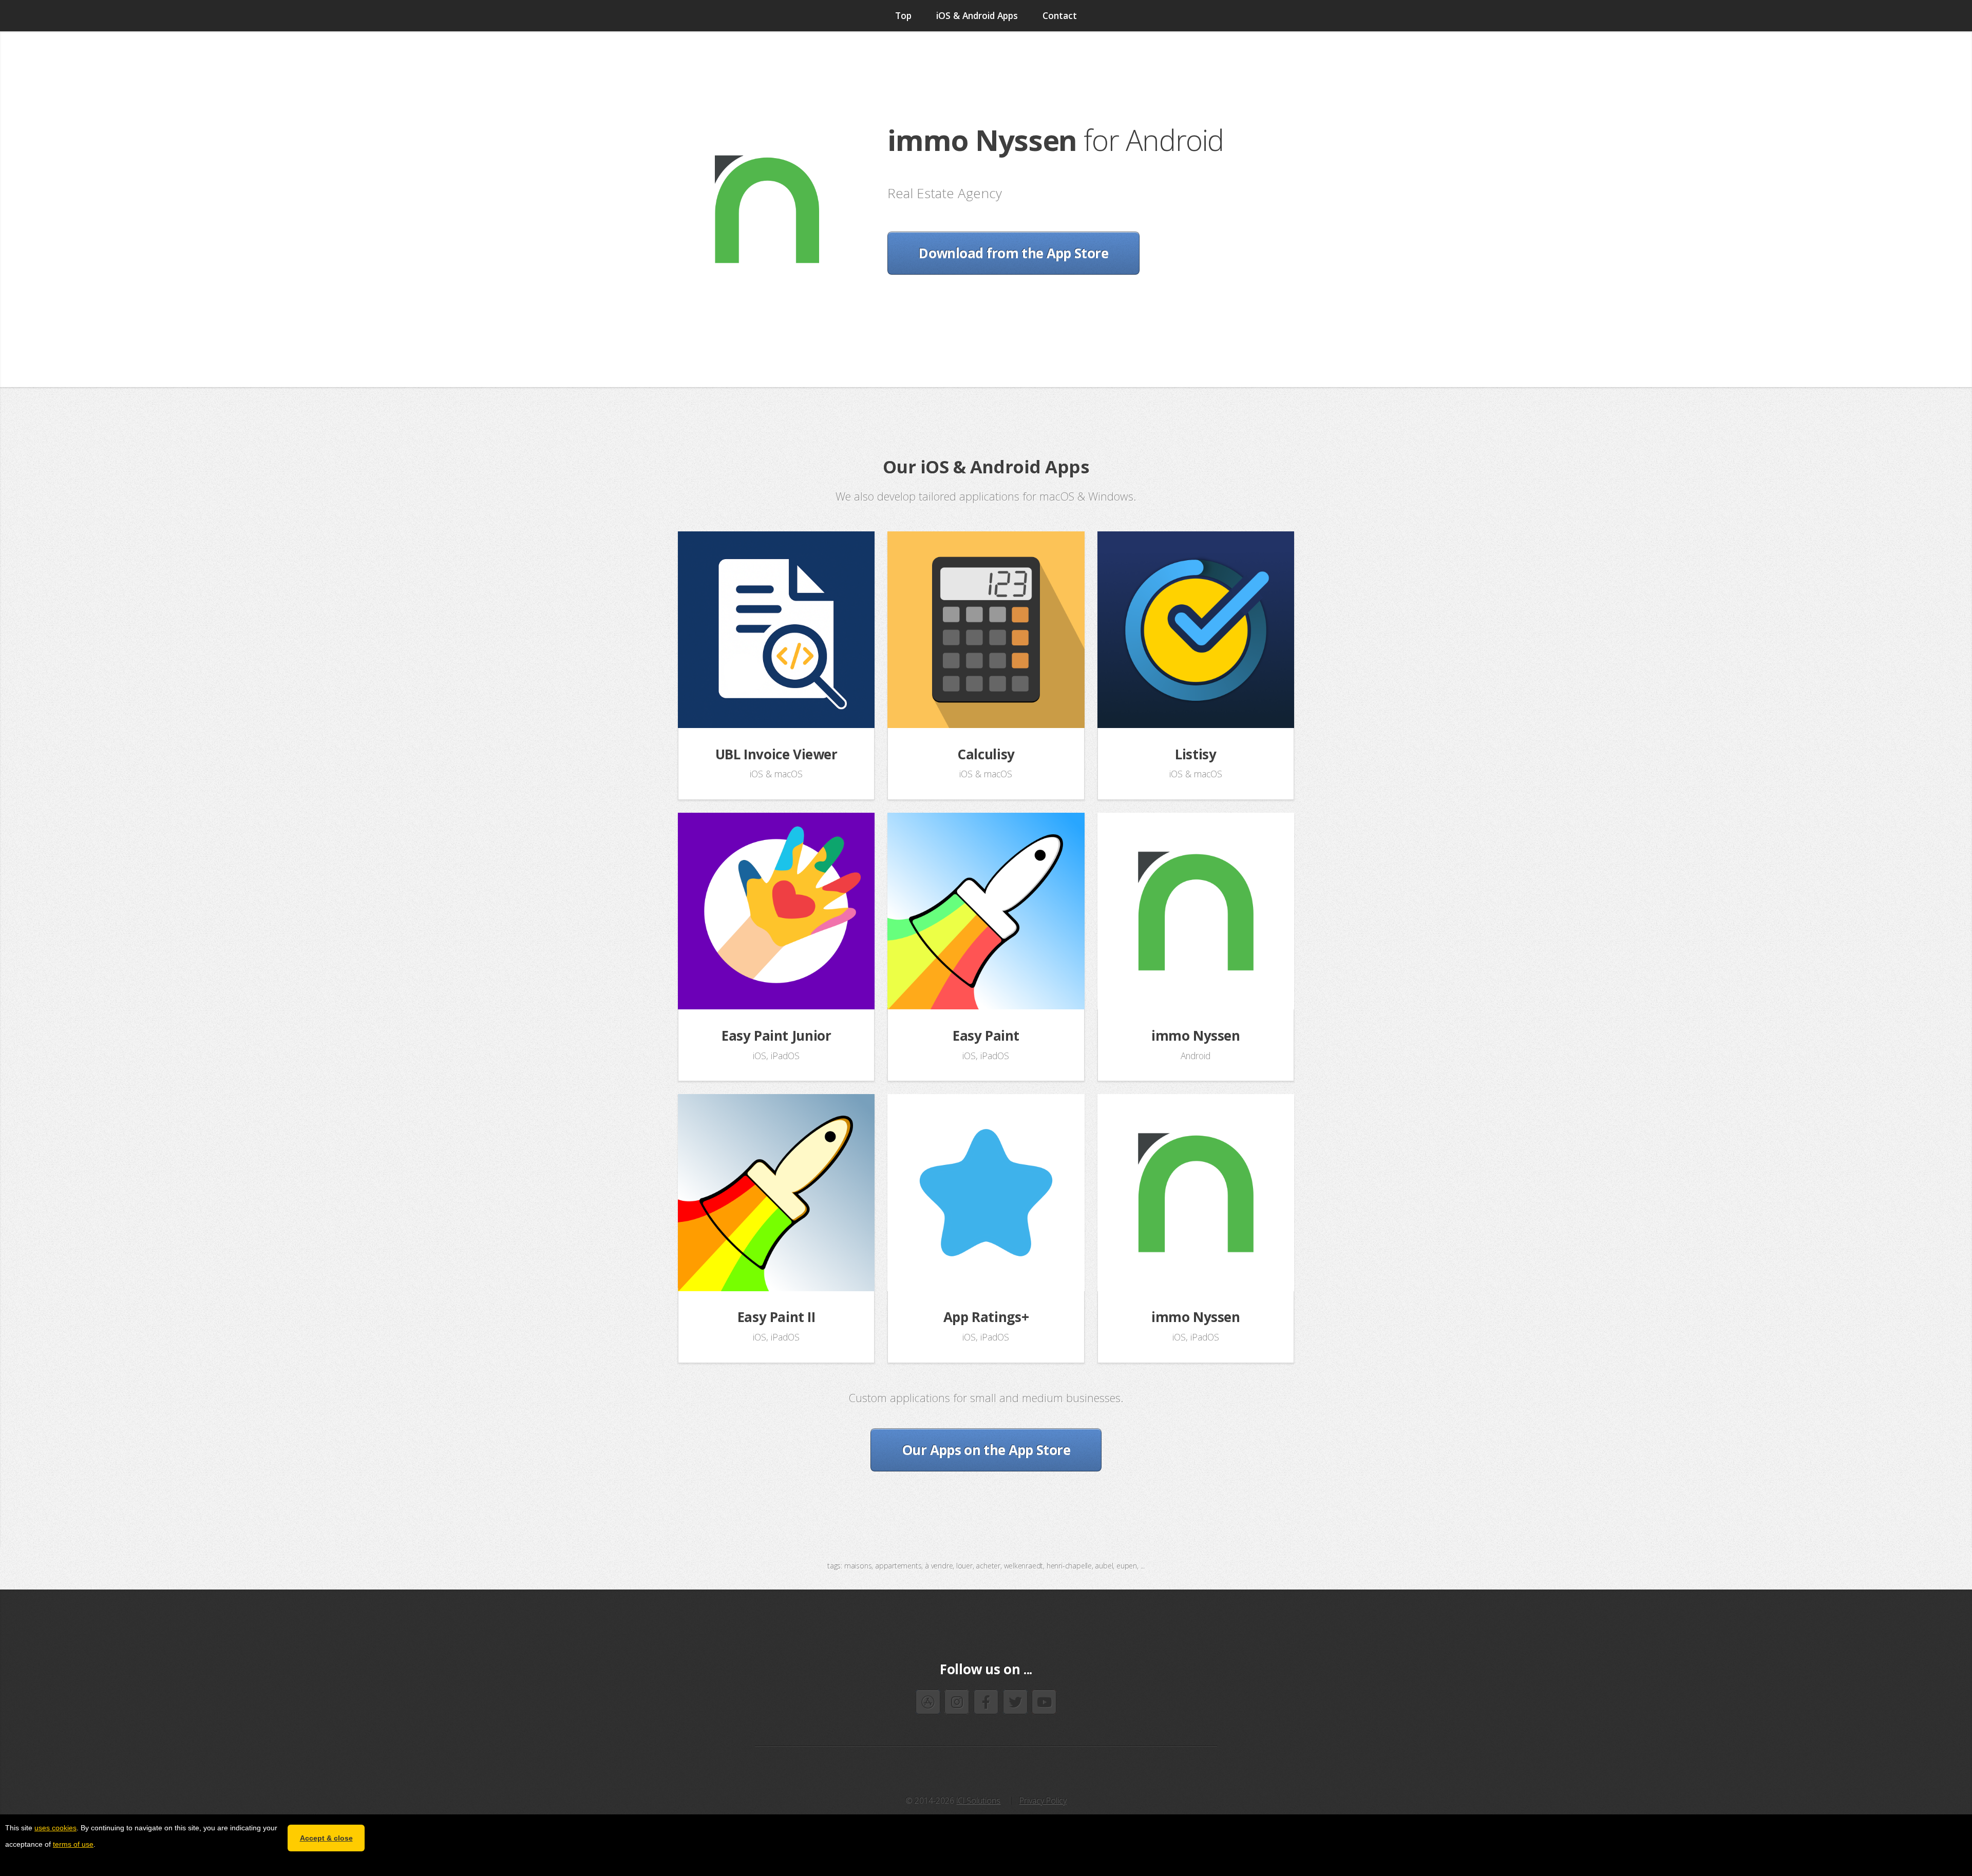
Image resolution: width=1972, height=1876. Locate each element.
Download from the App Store (1013, 253)
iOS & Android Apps (977, 15)
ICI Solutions (978, 1801)
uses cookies (55, 1828)
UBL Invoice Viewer (776, 754)
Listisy (1196, 754)
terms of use (73, 1844)
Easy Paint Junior (776, 1036)
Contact (1060, 15)
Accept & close (326, 1838)
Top (903, 15)
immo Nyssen (1196, 1036)
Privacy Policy (1043, 1801)
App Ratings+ (986, 1317)
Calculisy (986, 754)
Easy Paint (986, 1036)
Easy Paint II (776, 1317)
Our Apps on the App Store (986, 1450)
